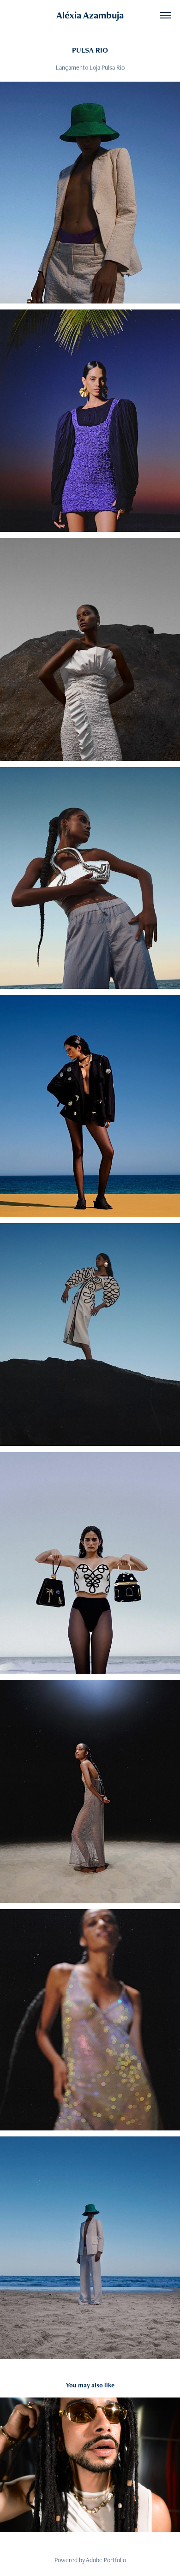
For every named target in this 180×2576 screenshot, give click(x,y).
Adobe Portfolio (106, 2560)
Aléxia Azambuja (90, 15)
